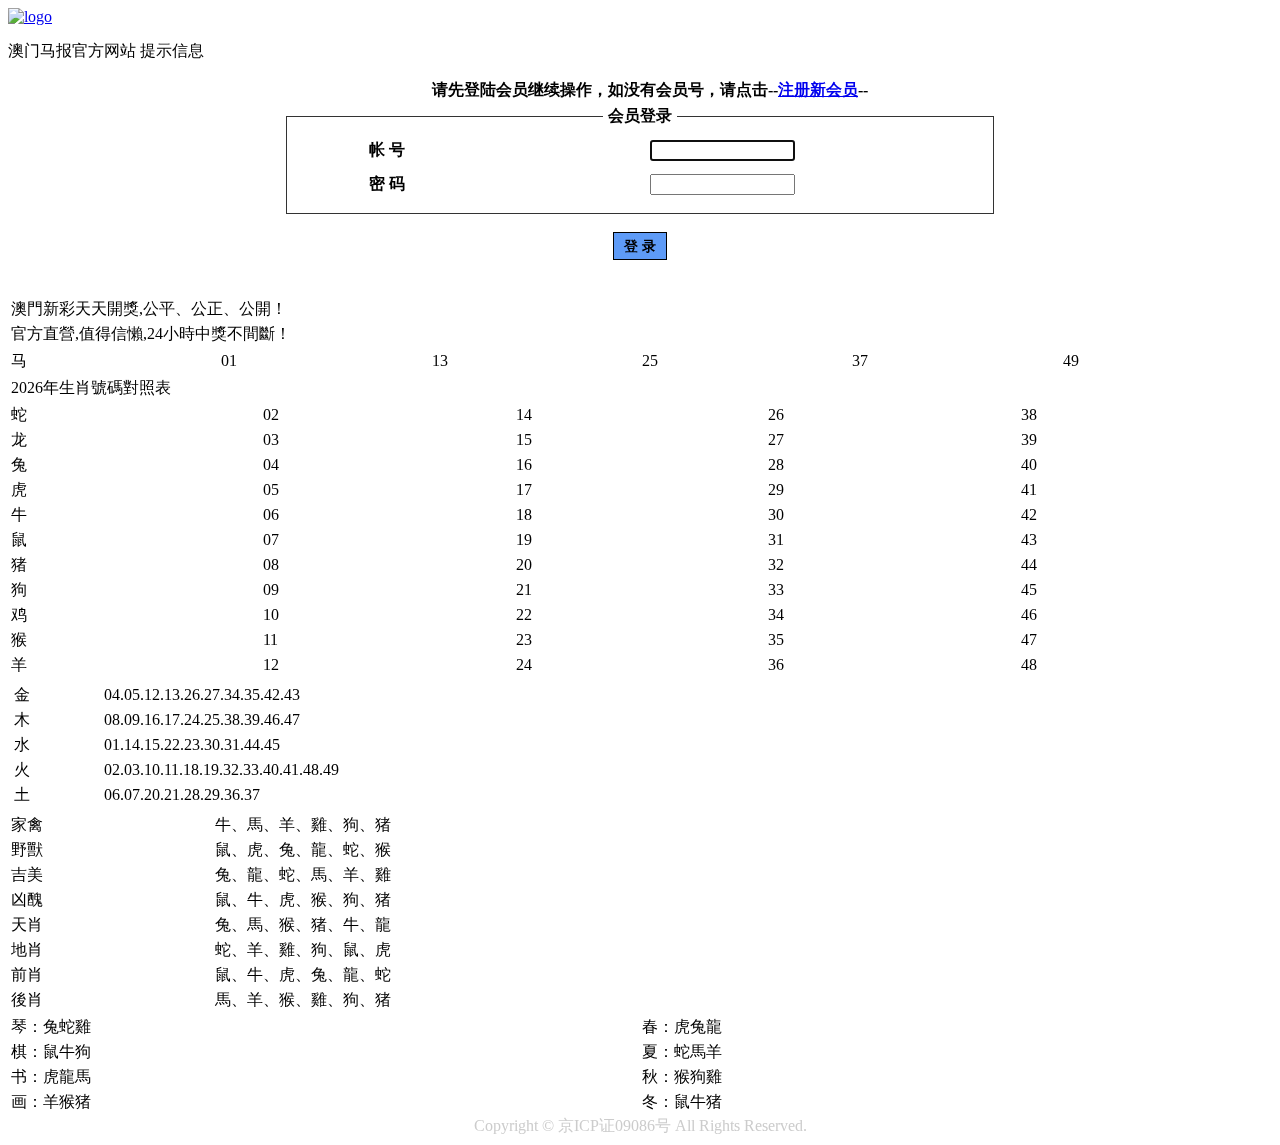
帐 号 (387, 149)
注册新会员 (818, 89)
